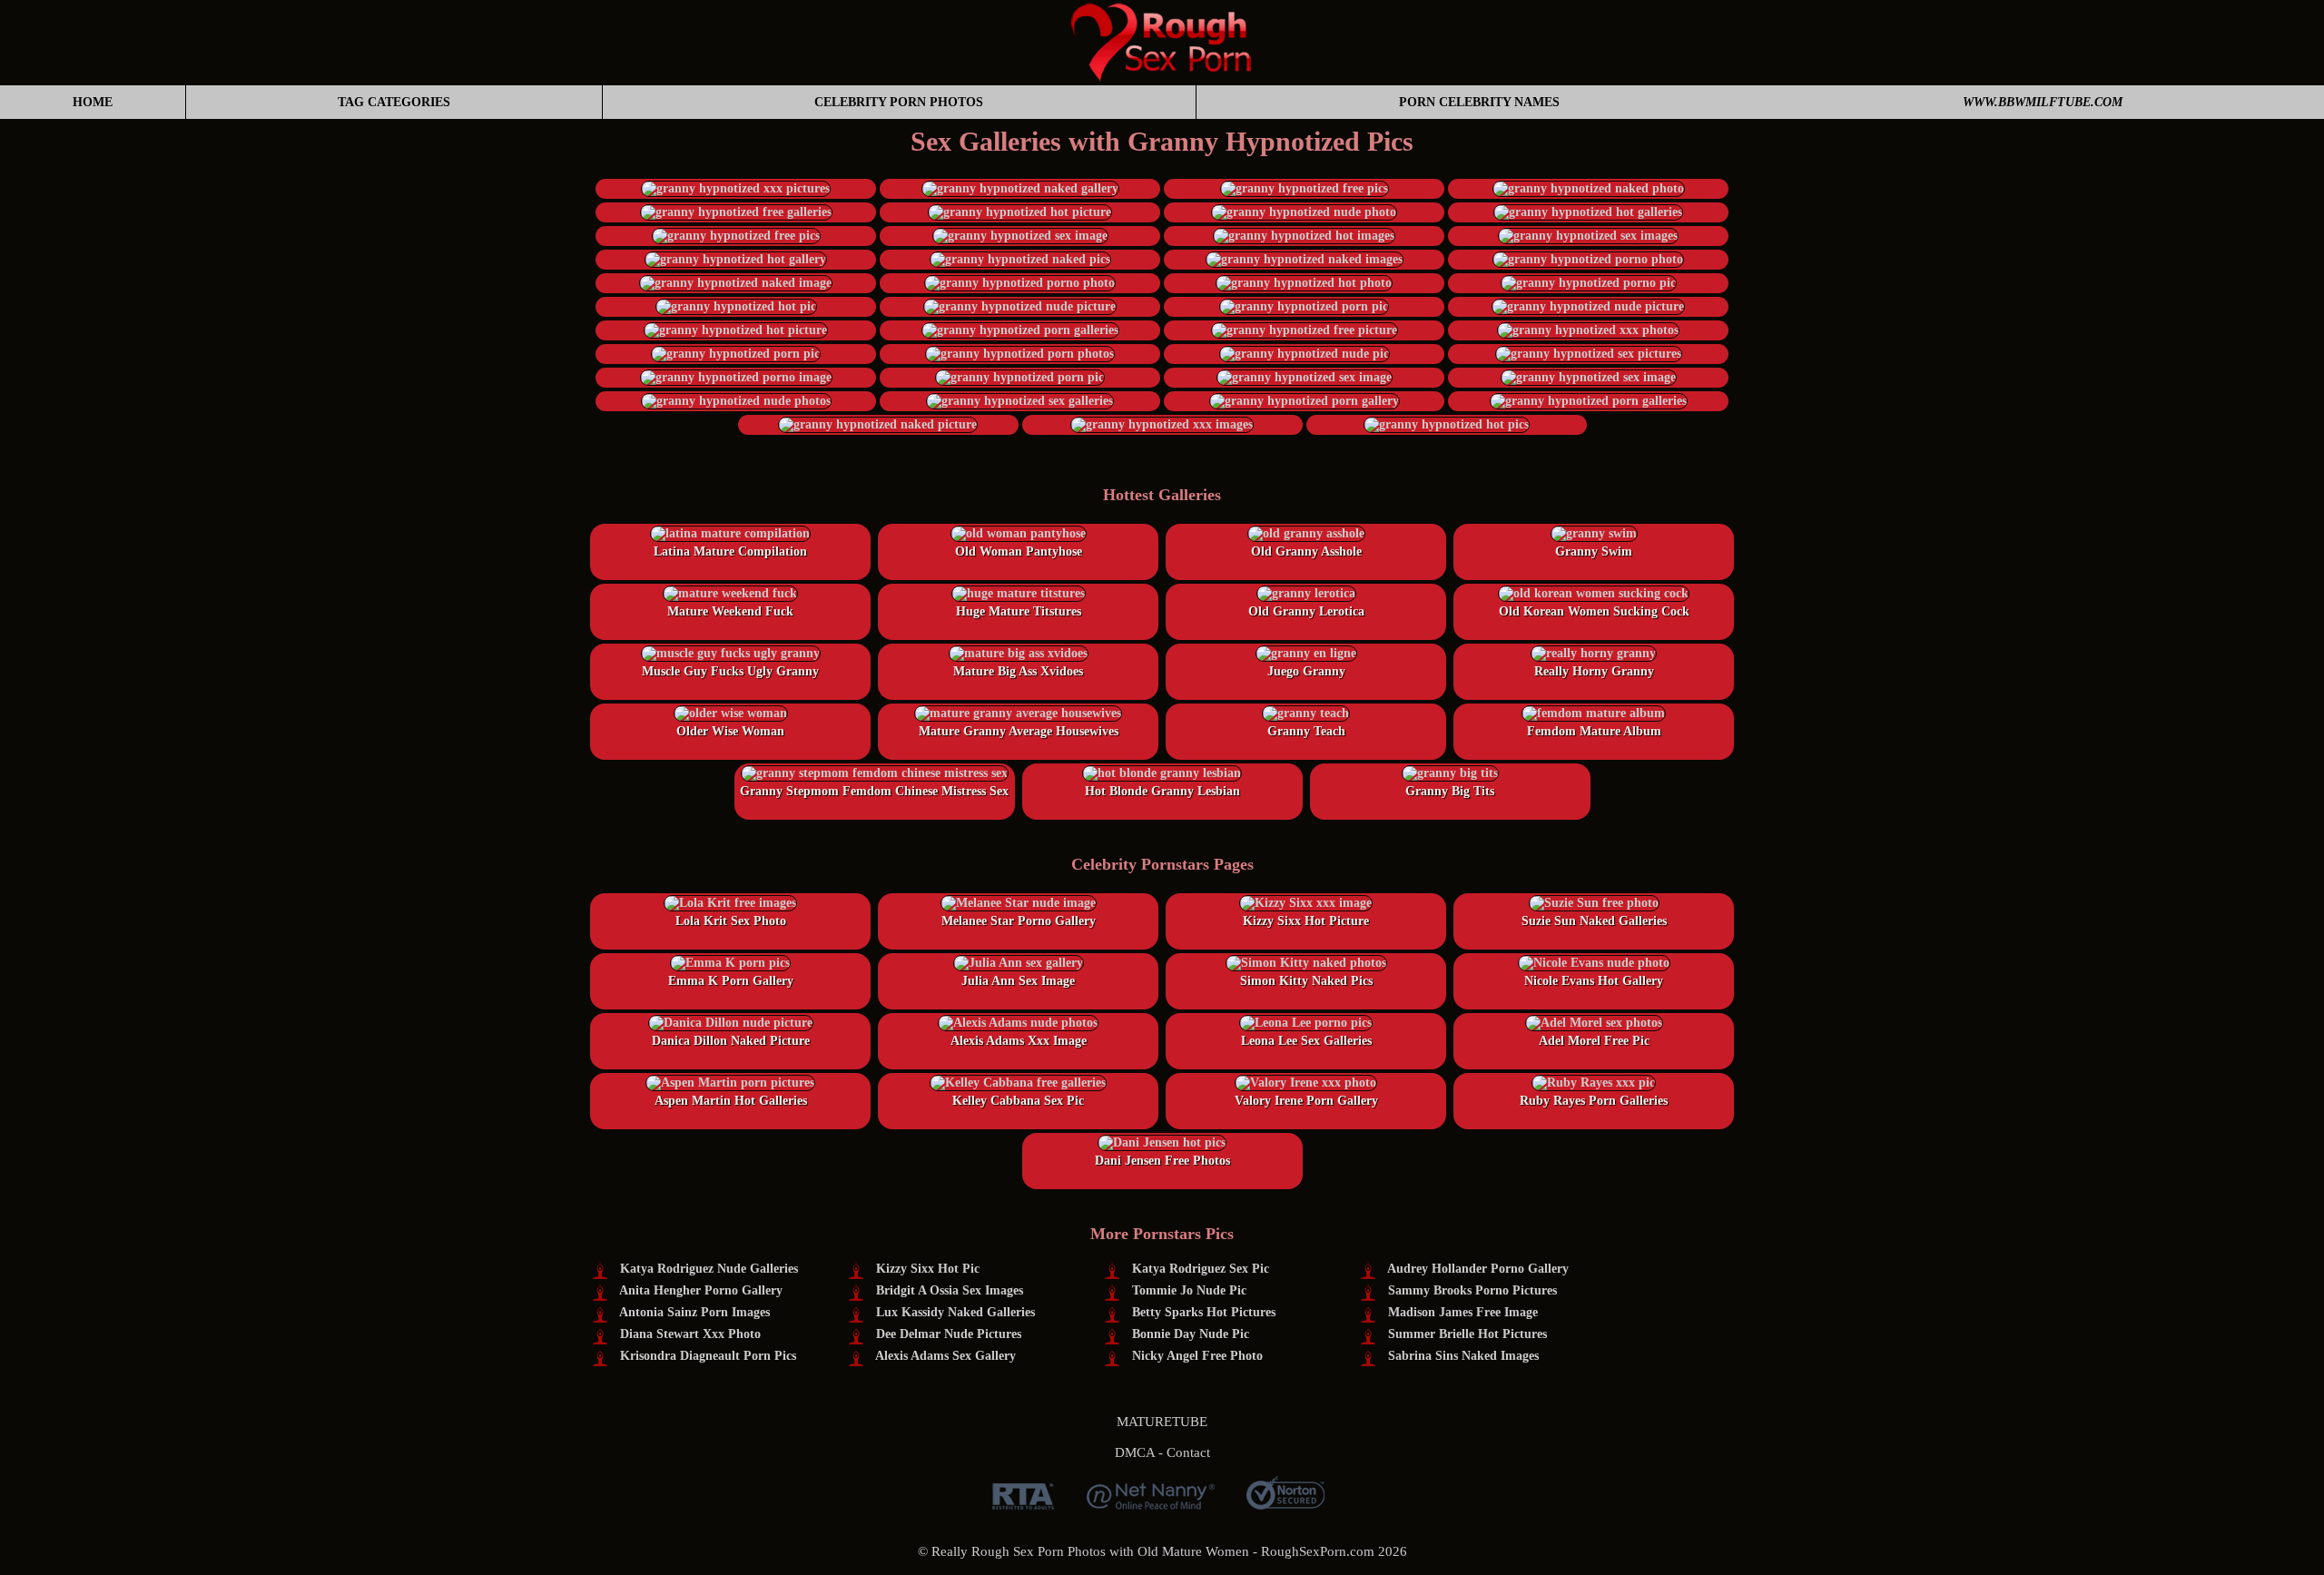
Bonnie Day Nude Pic (1191, 1334)
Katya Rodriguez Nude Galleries (709, 1269)
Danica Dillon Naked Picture (731, 1041)
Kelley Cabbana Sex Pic (1018, 1101)
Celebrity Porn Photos (899, 102)
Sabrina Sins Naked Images (1463, 1356)
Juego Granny (1306, 671)
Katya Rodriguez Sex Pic (1201, 1269)
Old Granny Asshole (1306, 551)
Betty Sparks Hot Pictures (1204, 1312)
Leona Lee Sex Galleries (1306, 1041)
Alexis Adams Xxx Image (1019, 1041)
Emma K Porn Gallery (731, 981)
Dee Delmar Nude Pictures (949, 1334)
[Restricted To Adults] (1023, 1503)
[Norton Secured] (1285, 1503)
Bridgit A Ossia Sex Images (950, 1290)
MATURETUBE (1162, 1422)
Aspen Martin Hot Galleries (731, 1101)
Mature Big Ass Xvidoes (1018, 671)
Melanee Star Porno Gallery (1019, 921)
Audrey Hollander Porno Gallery (1478, 1269)
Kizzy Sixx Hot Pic (928, 1269)
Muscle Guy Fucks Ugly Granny (730, 671)
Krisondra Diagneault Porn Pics (708, 1356)
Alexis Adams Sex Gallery (945, 1356)
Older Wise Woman (730, 731)
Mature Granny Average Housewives (1019, 731)
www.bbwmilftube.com (2043, 102)
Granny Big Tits (1450, 791)
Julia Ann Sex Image (1018, 981)
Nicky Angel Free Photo (1197, 1356)
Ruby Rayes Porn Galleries (1594, 1101)
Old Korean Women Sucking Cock (1594, 611)
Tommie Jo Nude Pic (1189, 1290)
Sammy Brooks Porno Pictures (1472, 1290)
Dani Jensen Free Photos (1162, 1161)
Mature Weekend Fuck (730, 611)
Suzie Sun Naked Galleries (1594, 921)
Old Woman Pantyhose (1019, 551)
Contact (1188, 1452)
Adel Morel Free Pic (1594, 1041)
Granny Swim (1594, 551)
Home (93, 102)
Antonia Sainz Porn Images (694, 1312)
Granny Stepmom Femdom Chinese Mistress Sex (874, 791)
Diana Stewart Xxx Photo (690, 1334)
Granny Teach (1306, 731)
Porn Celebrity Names (1479, 102)
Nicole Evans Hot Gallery (1594, 981)
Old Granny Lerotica (1306, 611)
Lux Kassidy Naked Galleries (955, 1312)
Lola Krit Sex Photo (731, 921)
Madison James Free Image (1463, 1312)
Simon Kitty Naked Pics (1306, 981)
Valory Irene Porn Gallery (1306, 1101)
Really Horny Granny (1594, 671)
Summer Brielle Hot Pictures (1467, 1334)
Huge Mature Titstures (1019, 611)
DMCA (1135, 1452)
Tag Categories (394, 102)
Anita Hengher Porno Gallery (701, 1290)
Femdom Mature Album (1594, 731)
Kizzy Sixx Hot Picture (1306, 921)
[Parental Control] (1151, 1503)
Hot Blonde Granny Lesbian (1162, 791)
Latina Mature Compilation (730, 551)
